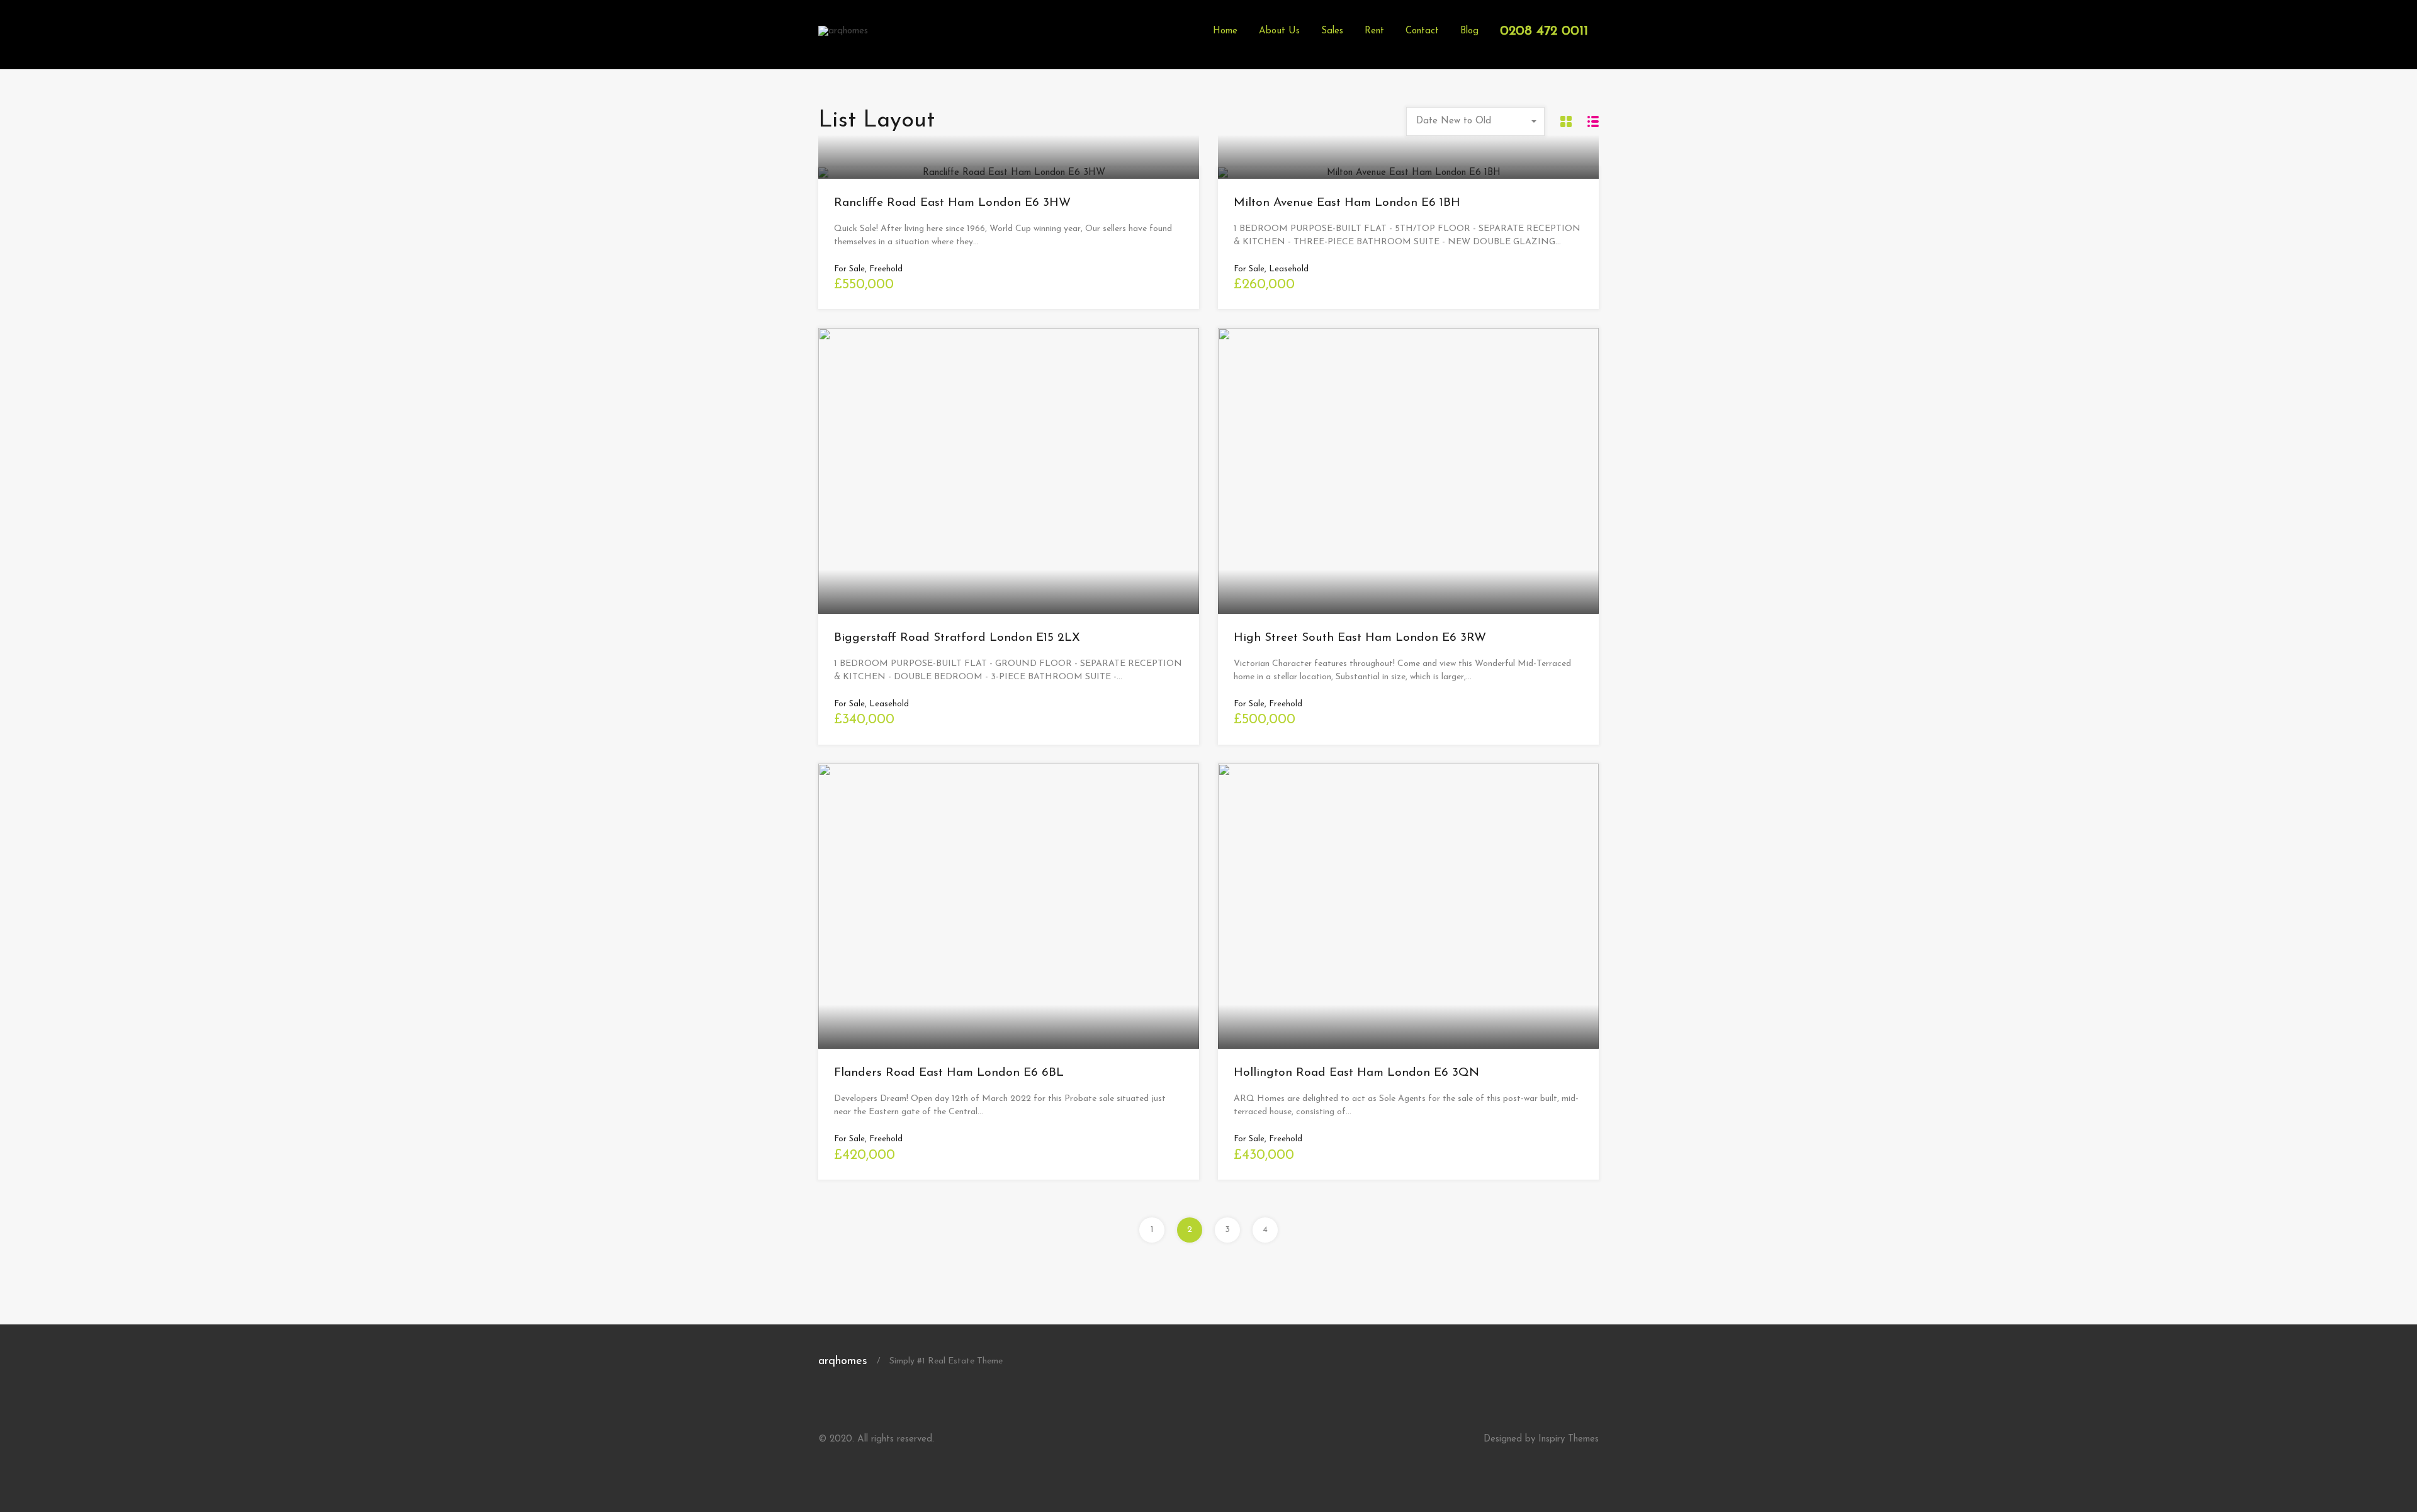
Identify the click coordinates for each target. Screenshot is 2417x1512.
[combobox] (1475, 121)
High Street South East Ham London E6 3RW (1360, 638)
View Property (1009, 177)
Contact (1422, 31)
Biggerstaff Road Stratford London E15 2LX (957, 638)
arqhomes (843, 1362)
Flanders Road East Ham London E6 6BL (949, 1073)
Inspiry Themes (1569, 1439)
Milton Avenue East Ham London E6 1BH (1347, 203)
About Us (1279, 31)
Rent (1374, 31)
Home (1225, 31)
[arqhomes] (843, 31)
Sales (1332, 31)
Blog (1469, 31)
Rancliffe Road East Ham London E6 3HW (952, 203)
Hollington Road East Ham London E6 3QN (1356, 1073)
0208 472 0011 (1544, 31)
